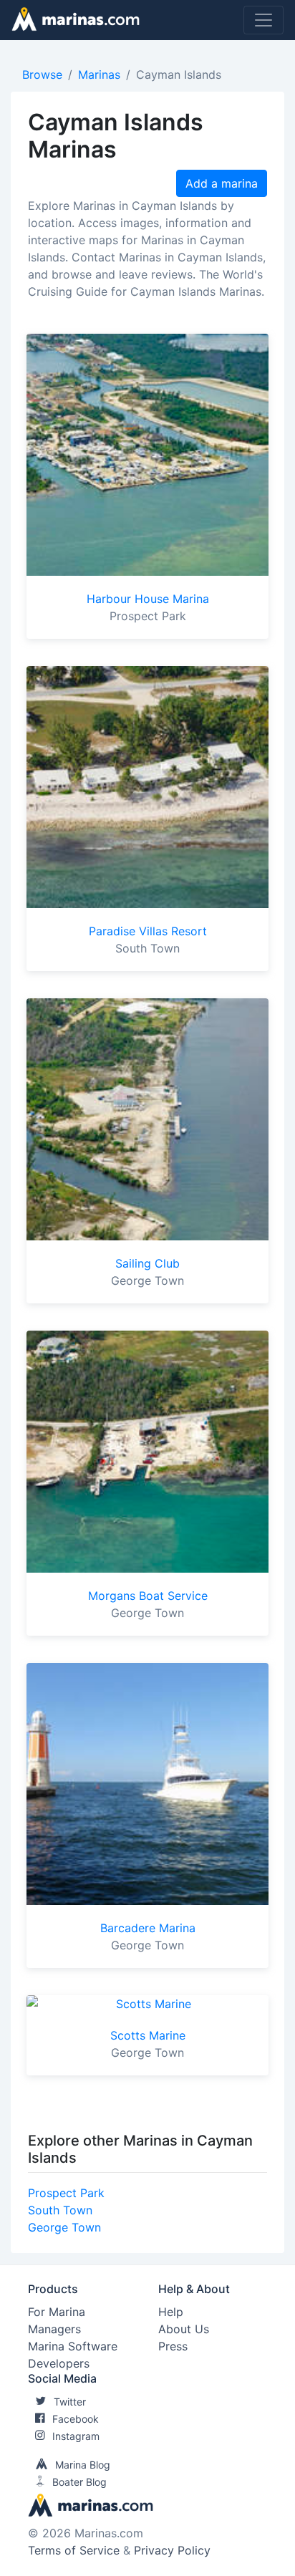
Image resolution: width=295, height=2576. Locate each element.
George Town (64, 2227)
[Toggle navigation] (263, 20)
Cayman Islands (179, 74)
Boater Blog (79, 2482)
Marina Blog (83, 2465)
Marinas (99, 74)
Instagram (76, 2436)
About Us (184, 2329)
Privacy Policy (172, 2550)
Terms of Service (74, 2550)
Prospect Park (66, 2193)
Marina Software (73, 2346)
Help (171, 2312)
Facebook (76, 2419)
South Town (60, 2210)
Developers (59, 2363)
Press (173, 2346)
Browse (42, 74)
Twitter (70, 2402)
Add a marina (222, 183)
